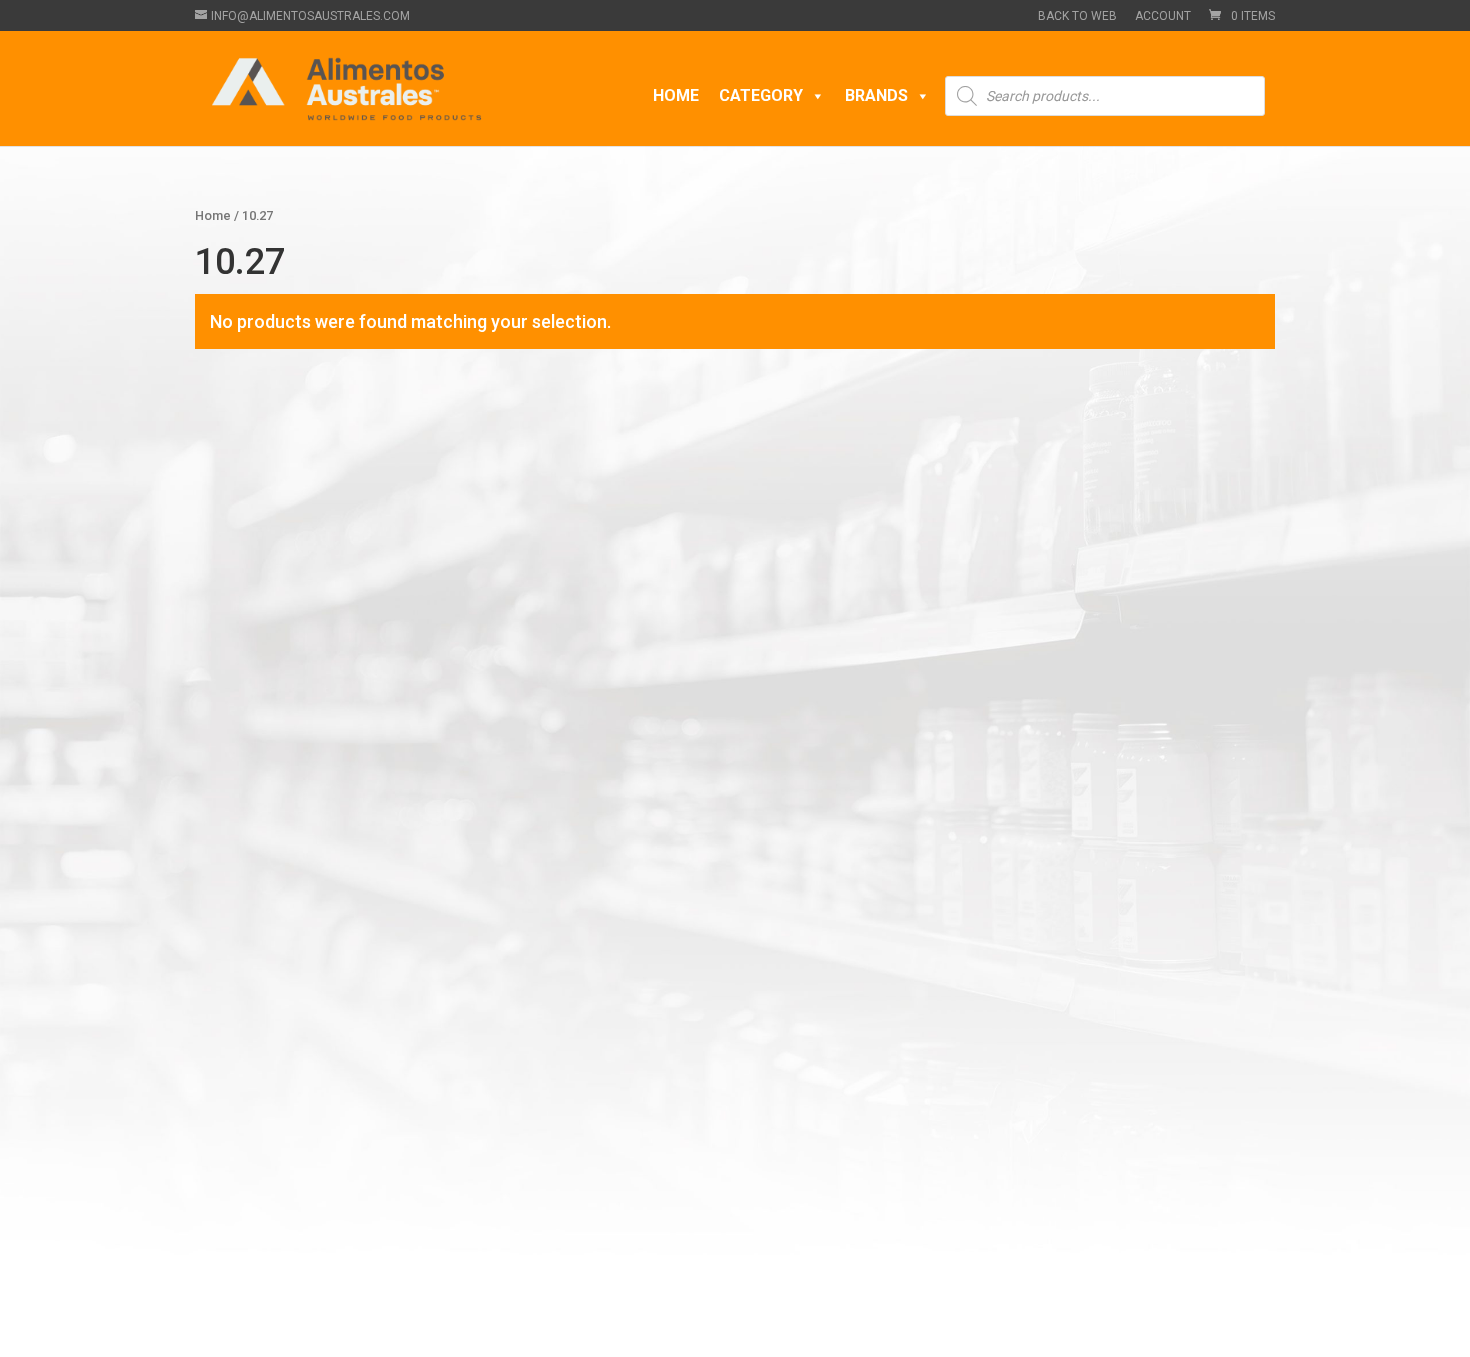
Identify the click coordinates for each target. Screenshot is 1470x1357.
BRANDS (876, 95)
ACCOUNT (1163, 16)
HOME (676, 95)
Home (213, 215)
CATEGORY (761, 95)
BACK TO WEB (1077, 16)
